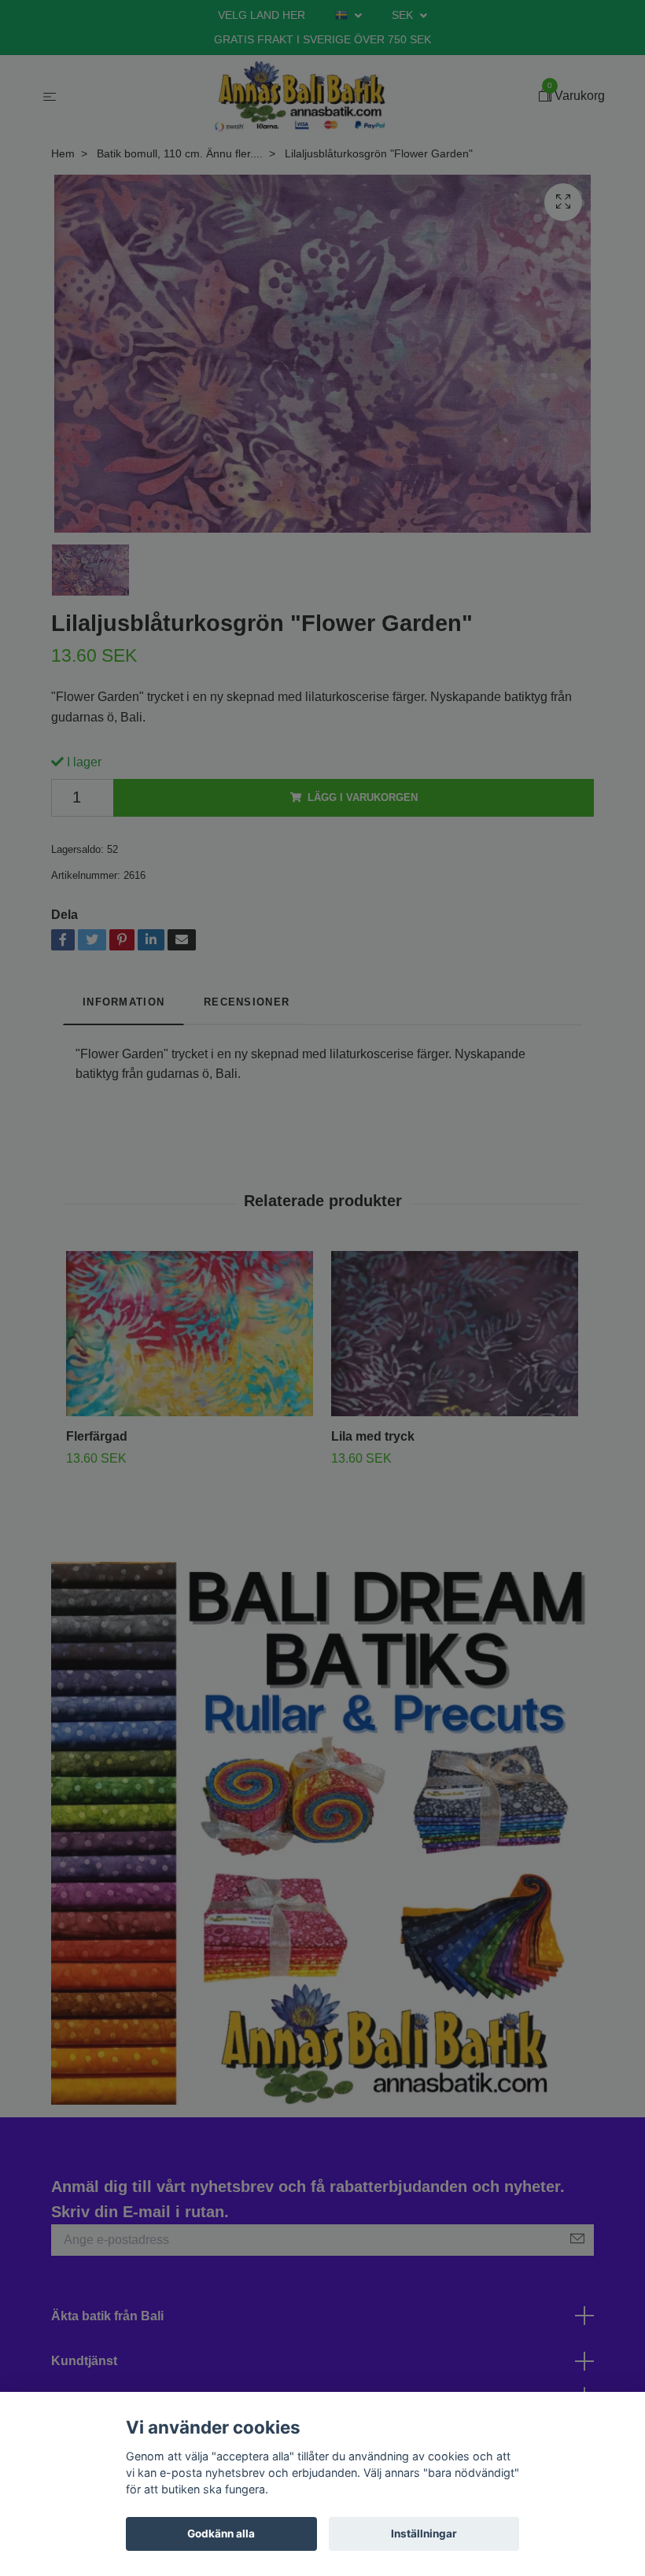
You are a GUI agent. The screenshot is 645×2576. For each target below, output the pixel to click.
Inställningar (424, 2534)
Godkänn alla (221, 2534)
